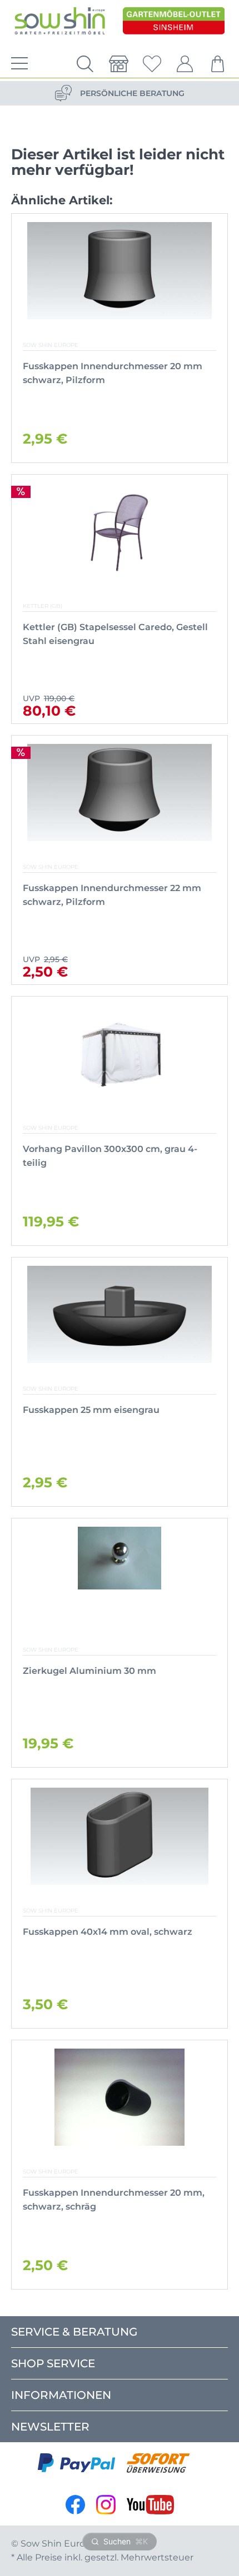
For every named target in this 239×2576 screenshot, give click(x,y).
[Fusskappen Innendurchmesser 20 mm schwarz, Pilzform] (120, 271)
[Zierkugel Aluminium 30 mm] (120, 1575)
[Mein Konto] (185, 64)
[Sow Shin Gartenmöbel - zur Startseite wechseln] (60, 21)
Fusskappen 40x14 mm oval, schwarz (108, 1932)
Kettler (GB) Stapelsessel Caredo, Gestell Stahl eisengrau (115, 634)
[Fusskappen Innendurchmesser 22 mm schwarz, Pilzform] (120, 793)
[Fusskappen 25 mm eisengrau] (120, 1314)
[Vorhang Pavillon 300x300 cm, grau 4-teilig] (120, 1053)
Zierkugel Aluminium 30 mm (89, 1671)
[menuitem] (17, 64)
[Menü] (17, 64)
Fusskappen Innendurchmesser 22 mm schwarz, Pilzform (112, 895)
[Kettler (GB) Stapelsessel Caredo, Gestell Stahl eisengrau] (120, 532)
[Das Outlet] (174, 21)
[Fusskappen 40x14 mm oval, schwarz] (119, 1836)
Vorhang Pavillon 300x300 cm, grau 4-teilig (110, 1156)
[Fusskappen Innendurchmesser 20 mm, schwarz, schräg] (120, 2097)
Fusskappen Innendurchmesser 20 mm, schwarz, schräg (114, 2200)
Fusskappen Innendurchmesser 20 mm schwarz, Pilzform (113, 373)
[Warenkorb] (218, 64)
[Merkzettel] (152, 64)
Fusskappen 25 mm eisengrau (91, 1410)
